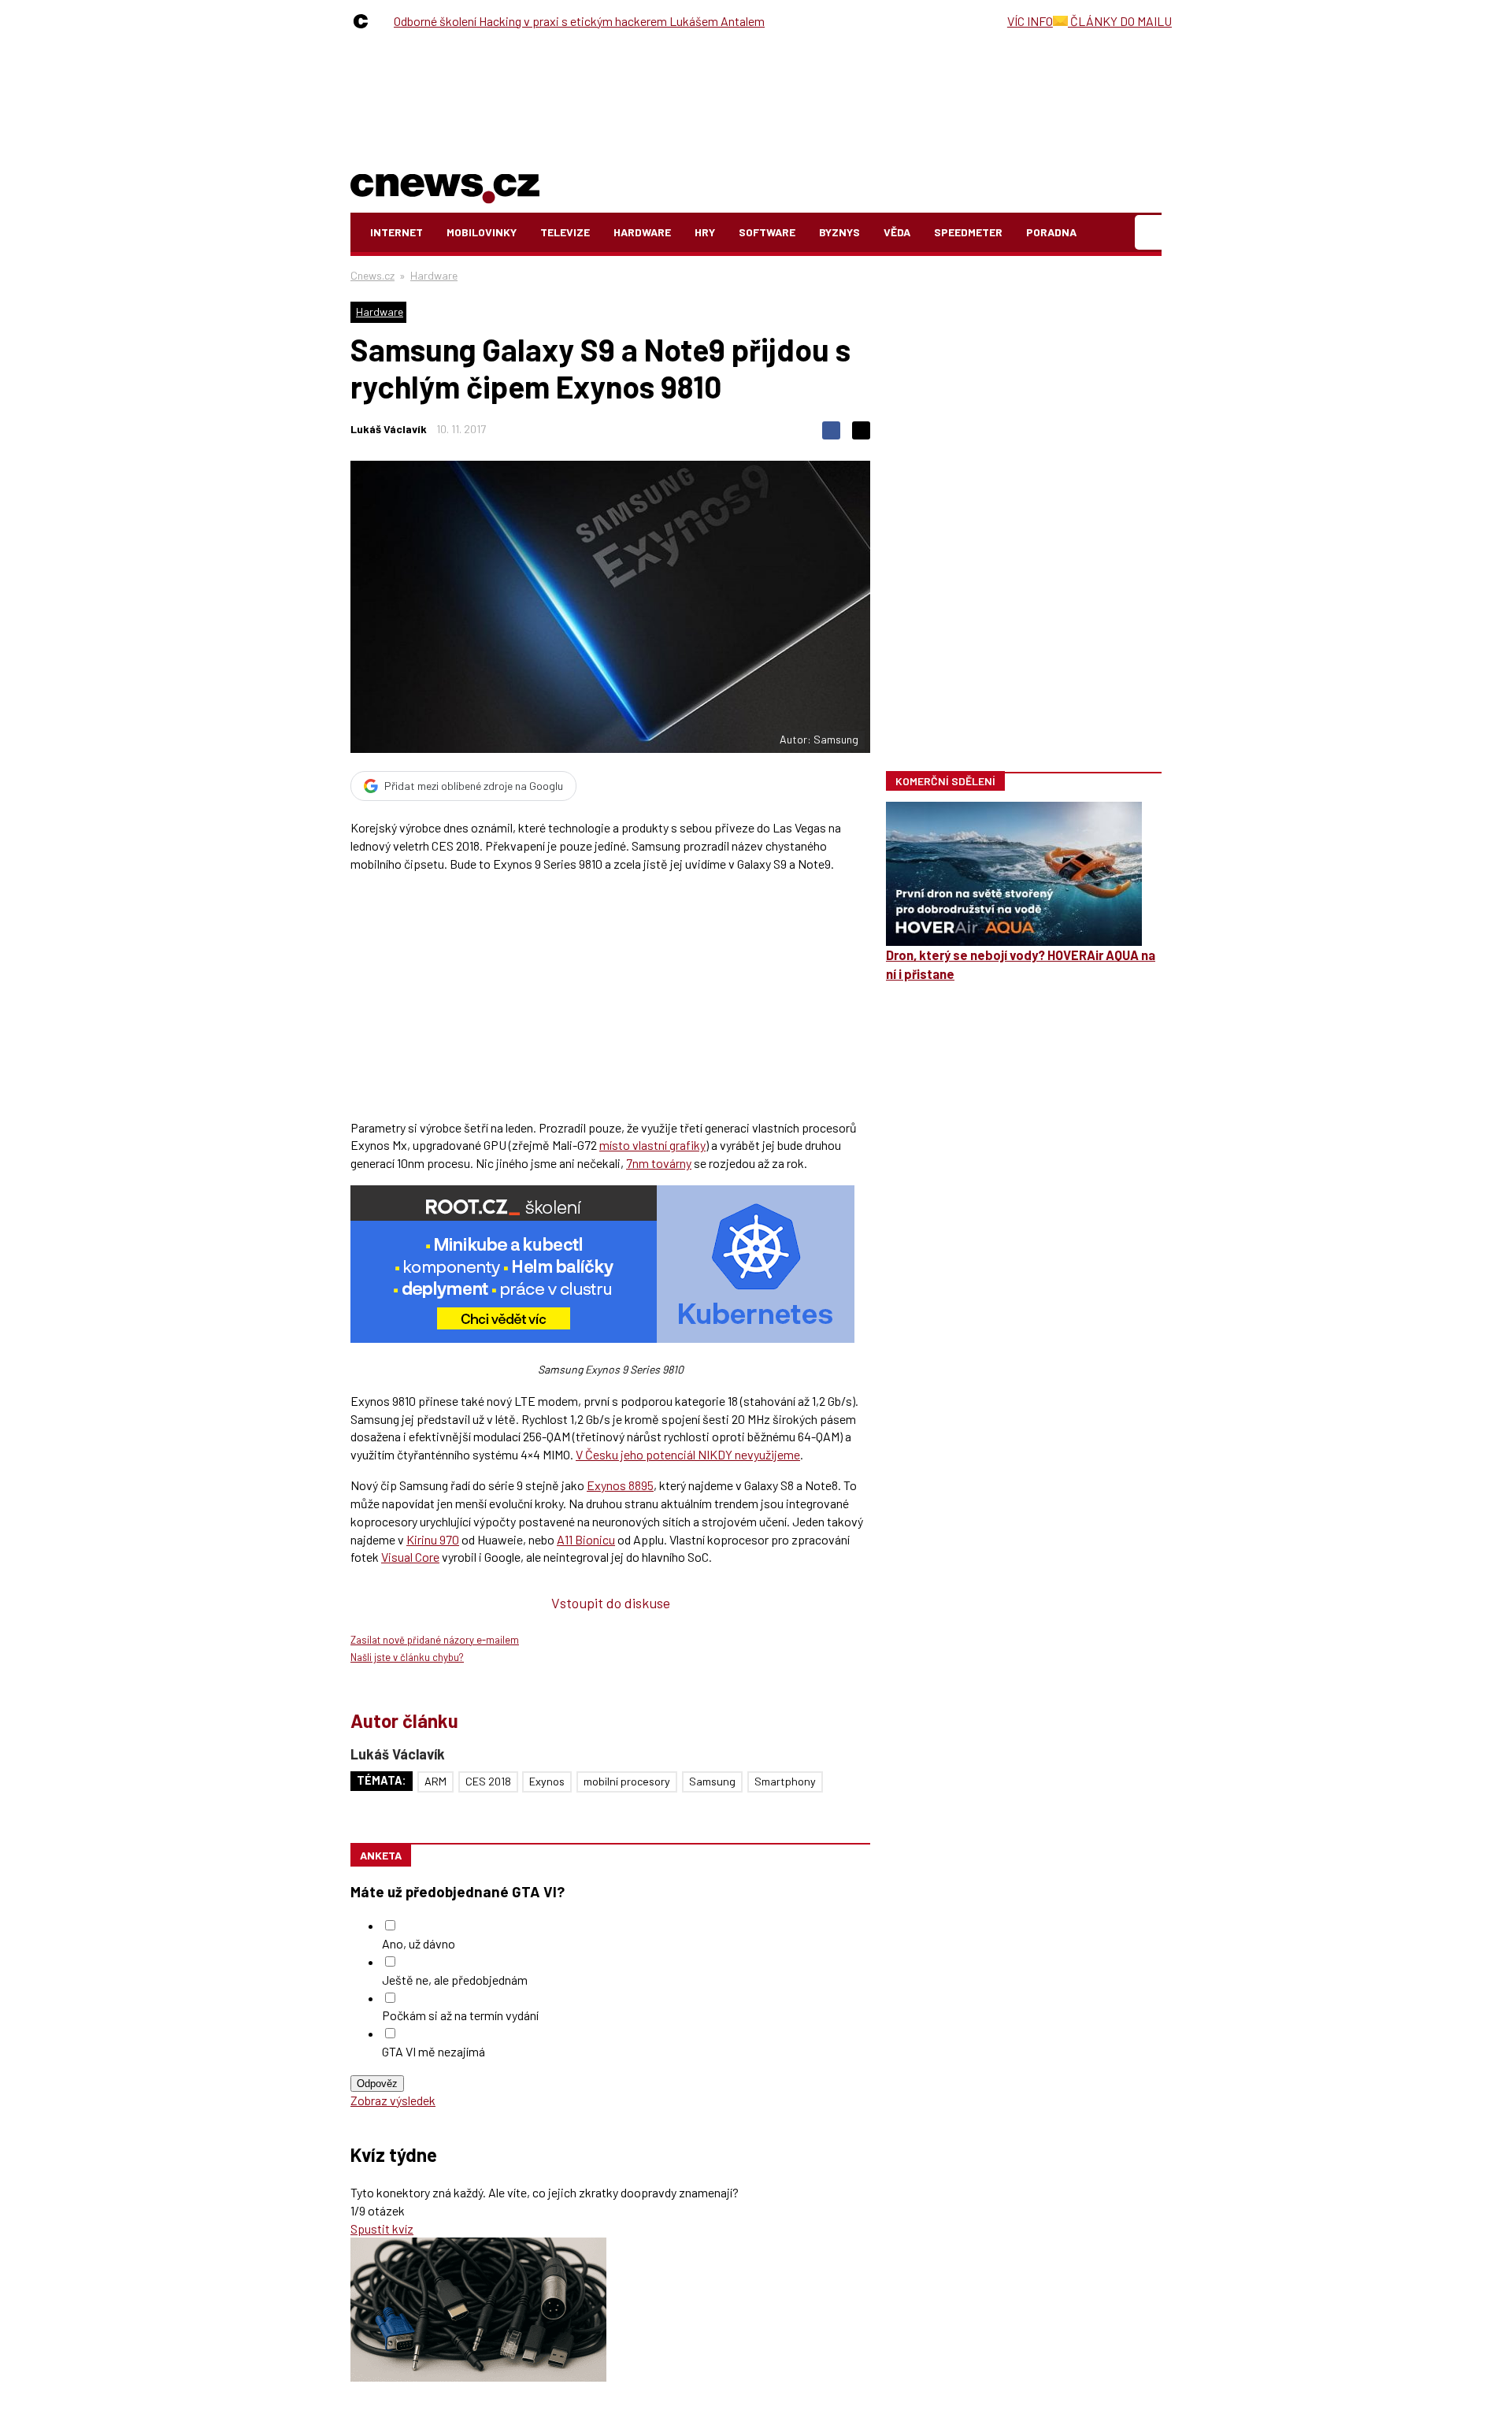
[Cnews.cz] (365, 21)
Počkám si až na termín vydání (460, 2015)
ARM (435, 1781)
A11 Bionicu (586, 1539)
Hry (705, 232)
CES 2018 (488, 1781)
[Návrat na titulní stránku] (445, 185)
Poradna (1051, 232)
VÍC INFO (1030, 21)
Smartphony (785, 1781)
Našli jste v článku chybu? (407, 1657)
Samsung (712, 1781)
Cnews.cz (372, 275)
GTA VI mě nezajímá (434, 2051)
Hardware (642, 232)
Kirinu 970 (433, 1539)
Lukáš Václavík (389, 429)
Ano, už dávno (419, 1943)
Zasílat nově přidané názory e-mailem (435, 1640)
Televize (565, 232)
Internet (397, 232)
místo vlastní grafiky (652, 1145)
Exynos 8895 (620, 1485)
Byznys (839, 232)
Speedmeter (968, 232)
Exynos (547, 1781)
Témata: (382, 1780)
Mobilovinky (482, 232)
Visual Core (410, 1557)
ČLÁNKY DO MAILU (1120, 21)
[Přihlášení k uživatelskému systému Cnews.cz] (1150, 233)
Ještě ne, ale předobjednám (455, 1980)
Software (767, 232)
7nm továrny (659, 1163)
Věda (897, 232)
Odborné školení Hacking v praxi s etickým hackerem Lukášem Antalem (579, 21)
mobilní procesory (627, 1781)
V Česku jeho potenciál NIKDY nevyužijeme (688, 1454)
